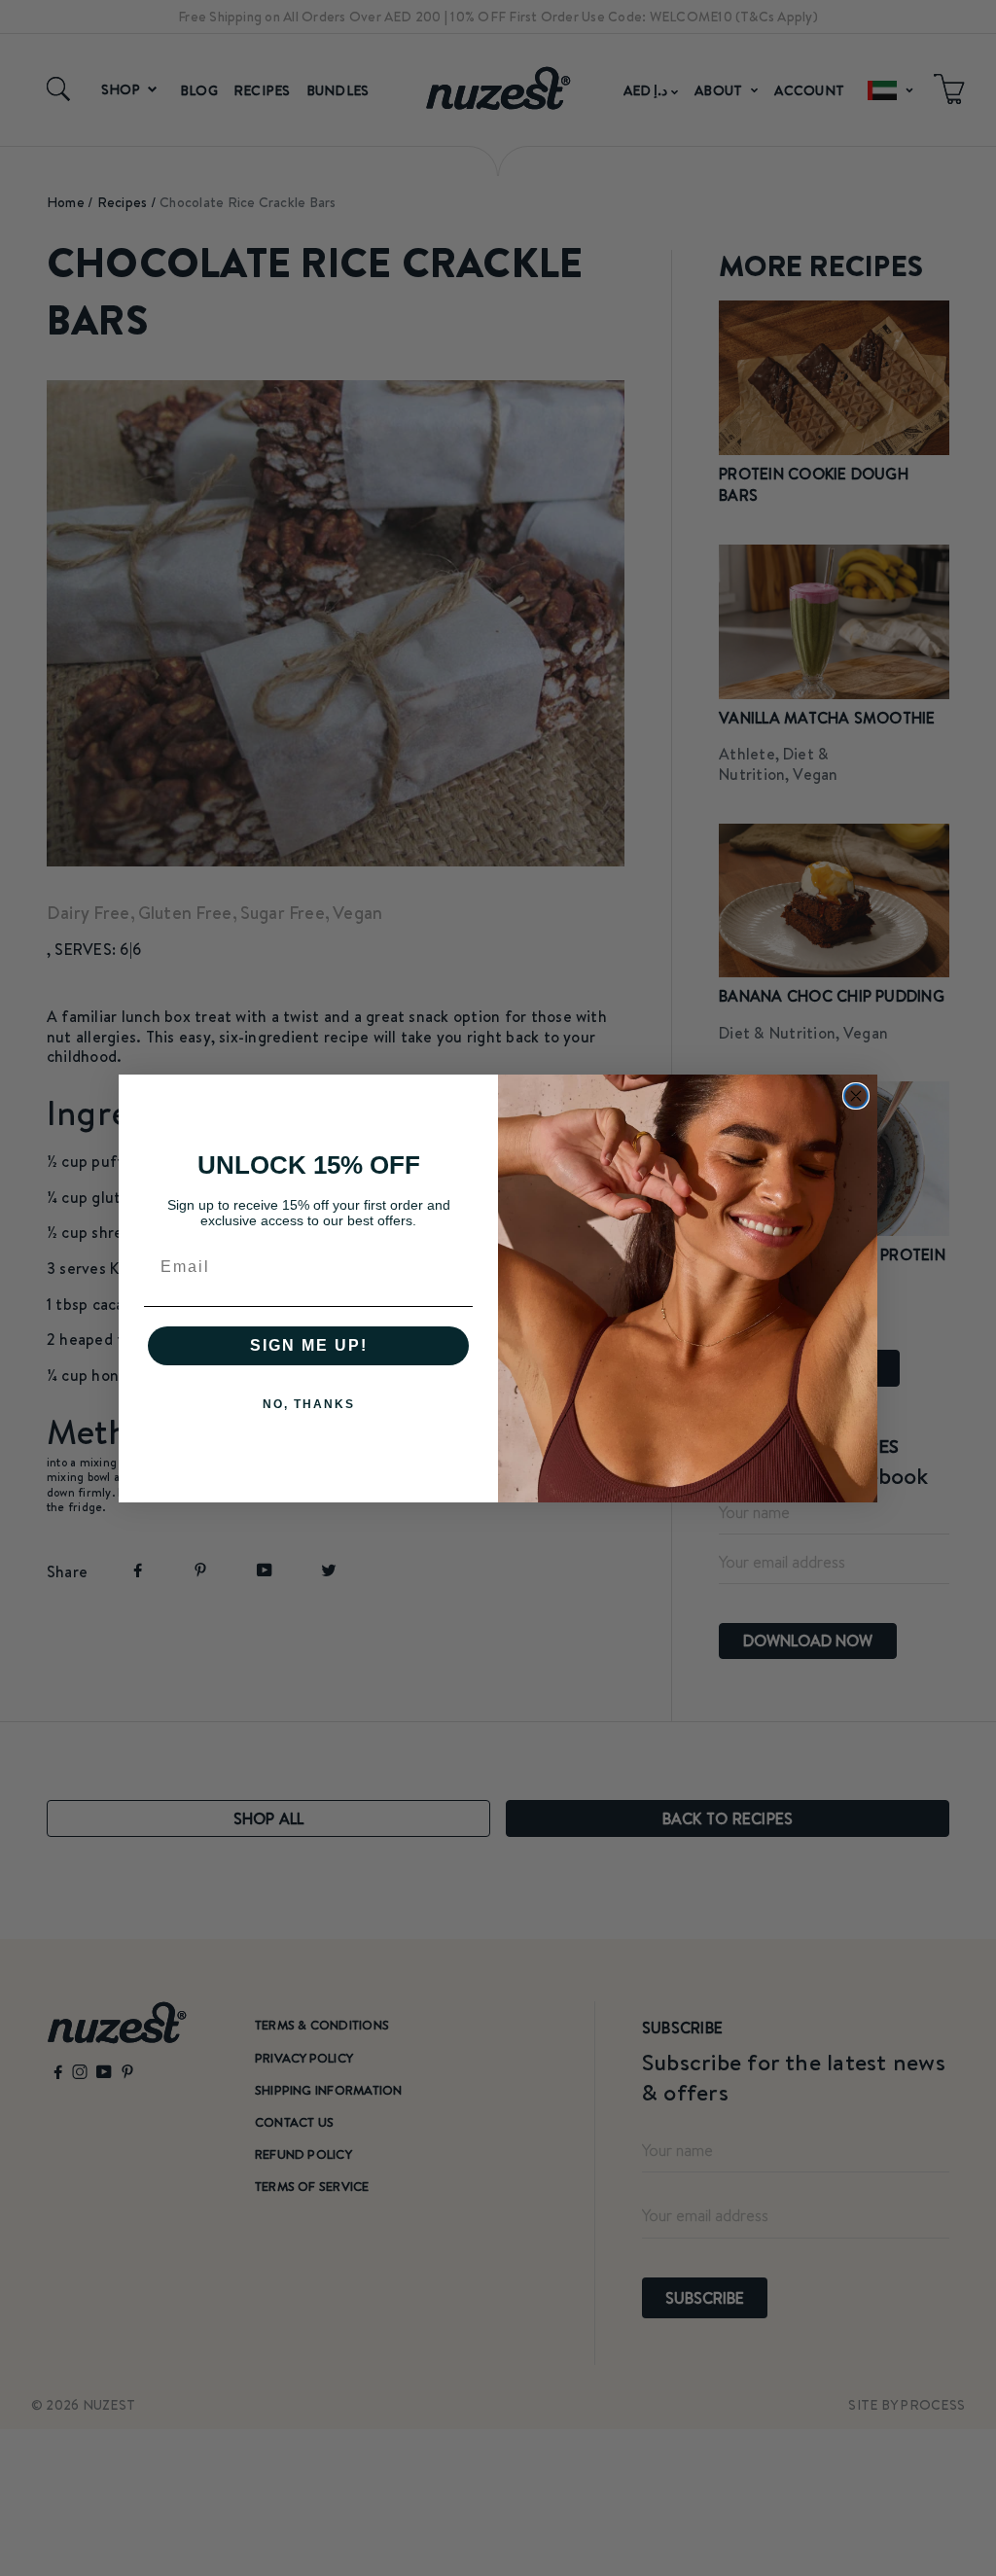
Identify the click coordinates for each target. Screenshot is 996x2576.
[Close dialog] (856, 1096)
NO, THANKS (309, 1404)
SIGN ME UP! (309, 1345)
